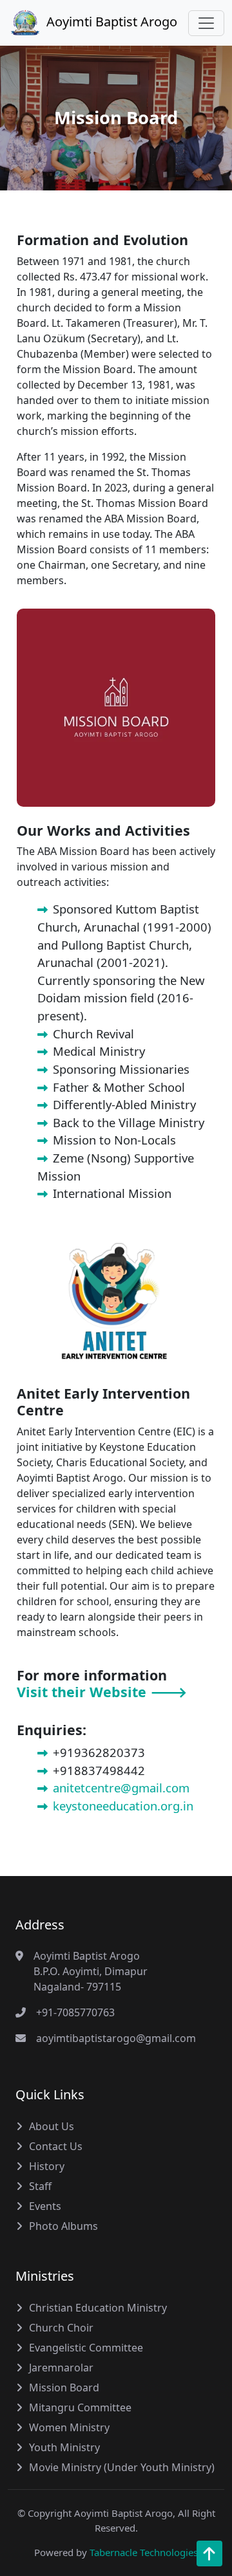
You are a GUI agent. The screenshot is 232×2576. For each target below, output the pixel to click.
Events (45, 2206)
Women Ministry (69, 2427)
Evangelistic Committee (86, 2348)
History (47, 2166)
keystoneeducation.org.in (123, 1806)
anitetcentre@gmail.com (121, 1788)
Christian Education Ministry (98, 2308)
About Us (52, 2126)
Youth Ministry (64, 2447)
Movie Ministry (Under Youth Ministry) (122, 2467)
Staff (40, 2186)
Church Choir (61, 2328)
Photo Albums (63, 2226)
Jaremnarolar (61, 2368)
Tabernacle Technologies (144, 2552)
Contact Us (56, 2146)
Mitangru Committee (80, 2407)
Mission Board (64, 2387)
